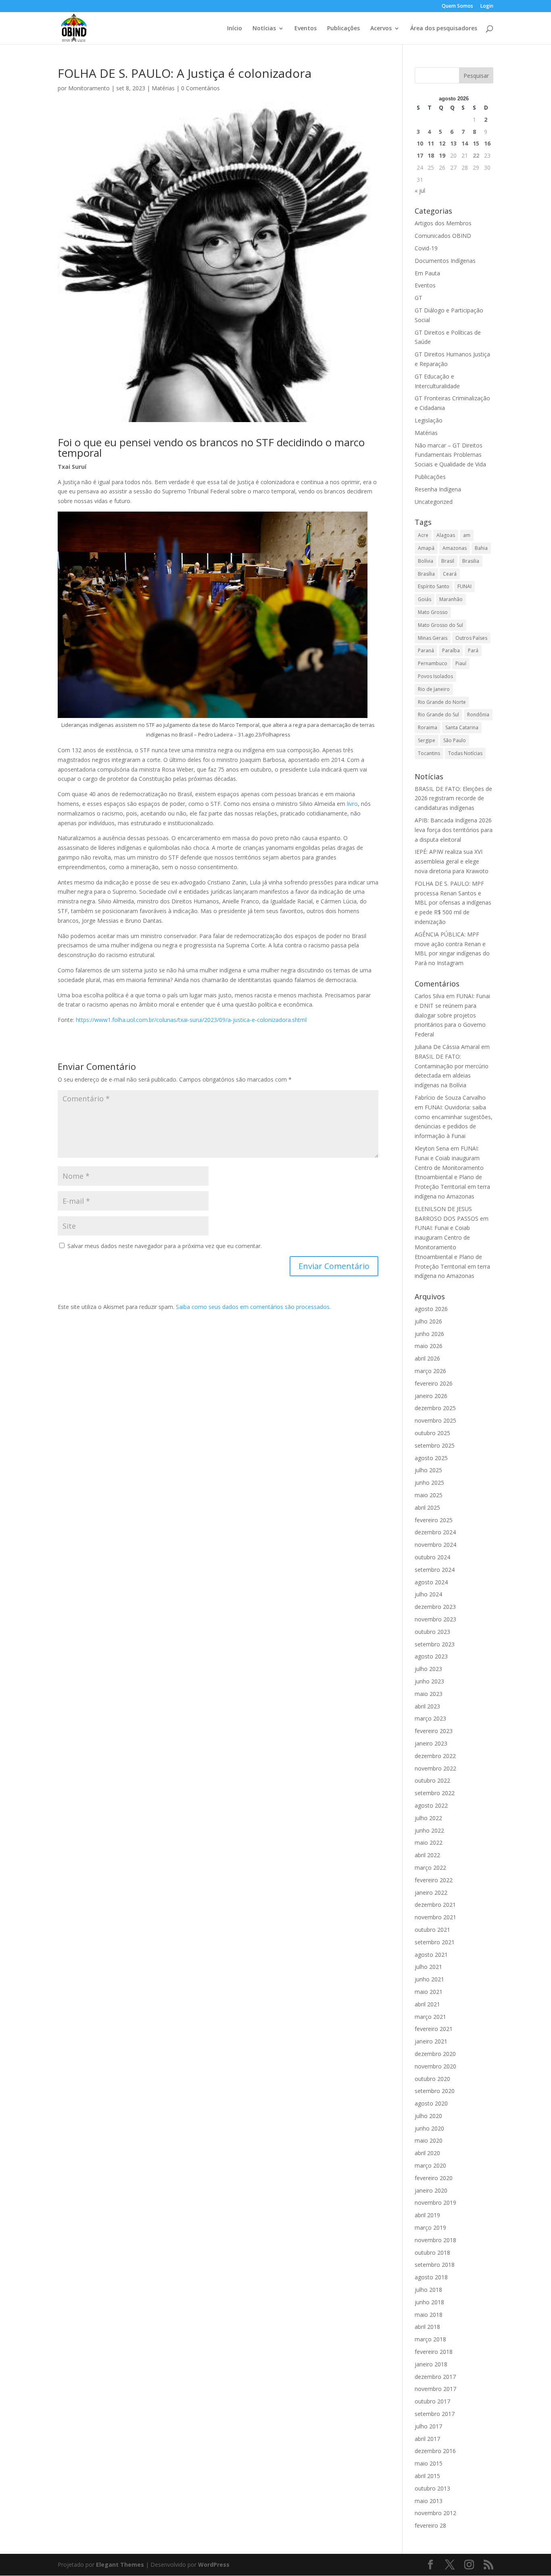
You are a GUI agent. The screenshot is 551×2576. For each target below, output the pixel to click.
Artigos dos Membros (443, 223)
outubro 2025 (432, 1433)
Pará (473, 650)
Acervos (381, 29)
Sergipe (427, 740)
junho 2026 (429, 1334)
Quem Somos (457, 6)
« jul (420, 190)
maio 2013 (429, 2501)
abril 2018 (427, 2327)
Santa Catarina (462, 727)
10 (420, 143)
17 (420, 155)
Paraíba (451, 650)
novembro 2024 (435, 1545)
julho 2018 (428, 2290)
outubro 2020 (432, 2079)
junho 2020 (429, 2128)
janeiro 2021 (431, 2041)
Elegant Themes (120, 2565)
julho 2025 (428, 1470)
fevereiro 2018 (434, 2352)
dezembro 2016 (435, 2451)
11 (431, 143)
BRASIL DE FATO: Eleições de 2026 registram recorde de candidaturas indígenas (453, 798)
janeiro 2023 (431, 1743)
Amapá (426, 548)
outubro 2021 (432, 1930)
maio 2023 (429, 1694)
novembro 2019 (435, 2203)
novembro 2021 (435, 1917)
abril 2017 (427, 2439)
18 (431, 155)
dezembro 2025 (435, 1408)
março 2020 (430, 2165)
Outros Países (471, 638)
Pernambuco (433, 663)
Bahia (481, 548)
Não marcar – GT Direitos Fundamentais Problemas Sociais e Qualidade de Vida (450, 455)
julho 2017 (428, 2426)
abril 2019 (427, 2215)
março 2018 (430, 2339)
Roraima (428, 727)
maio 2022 (429, 1843)
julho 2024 (428, 1594)
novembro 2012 (435, 2513)
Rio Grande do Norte (442, 702)
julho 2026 (428, 1321)
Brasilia (471, 561)
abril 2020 (427, 2153)
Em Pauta (427, 273)
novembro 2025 (435, 1420)
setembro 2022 (435, 1793)
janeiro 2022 (431, 1892)
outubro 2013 (432, 2488)
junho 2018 (429, 2302)
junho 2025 (429, 1483)
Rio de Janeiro (434, 689)
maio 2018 (429, 2315)
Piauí (461, 663)
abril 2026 (427, 1358)
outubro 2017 (432, 2401)
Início (235, 29)
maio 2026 (429, 1346)
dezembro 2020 (435, 2054)
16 (487, 143)
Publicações (343, 29)
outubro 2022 (432, 1780)
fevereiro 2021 (434, 2029)
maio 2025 (429, 1495)
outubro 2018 (432, 2252)
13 (453, 143)
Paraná (426, 650)
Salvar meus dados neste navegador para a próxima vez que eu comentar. (165, 1246)
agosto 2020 (431, 2103)
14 (465, 143)
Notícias (264, 29)
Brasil (448, 561)
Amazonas (455, 548)
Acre (423, 535)
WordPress (214, 2565)
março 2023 (430, 1718)
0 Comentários (200, 88)
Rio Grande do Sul (438, 715)
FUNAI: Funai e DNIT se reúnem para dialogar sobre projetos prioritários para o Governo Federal (452, 1015)
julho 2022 (428, 1818)
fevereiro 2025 (434, 1520)
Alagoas (446, 535)
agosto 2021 (431, 1955)
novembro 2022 (435, 1768)
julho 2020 (428, 2116)
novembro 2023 (435, 1619)
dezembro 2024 (435, 1532)
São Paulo (455, 740)
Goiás (425, 599)
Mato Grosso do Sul (440, 625)
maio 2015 (429, 2463)
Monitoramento (89, 88)
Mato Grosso (433, 612)
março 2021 (430, 2017)
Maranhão (451, 599)
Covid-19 (426, 248)
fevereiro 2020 (434, 2178)
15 (476, 143)
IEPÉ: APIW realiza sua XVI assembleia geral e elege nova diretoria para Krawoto (452, 861)
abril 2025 (427, 1508)
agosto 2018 (431, 2277)
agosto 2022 (431, 1805)
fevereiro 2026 (434, 1383)
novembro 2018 (435, 2240)
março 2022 (430, 1867)
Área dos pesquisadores (444, 29)
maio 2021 (429, 1992)
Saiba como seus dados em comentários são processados (253, 1307)
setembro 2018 (435, 2265)
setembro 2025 (435, 1445)
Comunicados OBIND (443, 236)
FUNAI (464, 586)
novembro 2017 (435, 2389)
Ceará (450, 574)
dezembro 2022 (435, 1756)
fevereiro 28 (430, 2525)
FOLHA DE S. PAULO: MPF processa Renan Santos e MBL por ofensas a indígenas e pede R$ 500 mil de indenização (453, 903)
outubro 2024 (432, 1557)
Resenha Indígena (438, 489)
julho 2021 (428, 1967)
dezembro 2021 (435, 1905)
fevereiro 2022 (434, 1880)
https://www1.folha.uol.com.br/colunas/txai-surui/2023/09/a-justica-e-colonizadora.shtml (191, 1020)
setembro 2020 (435, 2091)
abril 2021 (427, 2004)
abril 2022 (427, 1855)
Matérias (163, 88)
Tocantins (429, 753)
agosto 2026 (431, 1309)
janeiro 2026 (431, 1396)
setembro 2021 (435, 1942)
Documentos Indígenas (445, 261)
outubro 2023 (432, 1632)
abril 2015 (427, 2476)
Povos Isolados (435, 676)
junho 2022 (429, 1830)
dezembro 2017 (435, 2377)
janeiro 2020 (431, 2190)
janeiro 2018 (431, 2364)
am (467, 535)
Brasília (426, 574)
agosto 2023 (431, 1656)
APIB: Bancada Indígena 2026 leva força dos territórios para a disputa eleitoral (454, 830)
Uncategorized (434, 502)
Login (487, 6)
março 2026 (430, 1371)
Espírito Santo (434, 586)
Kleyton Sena (432, 1148)
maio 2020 (429, 2140)
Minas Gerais (433, 638)
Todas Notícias (465, 753)
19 (442, 155)
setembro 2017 (435, 2414)
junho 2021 (429, 1979)
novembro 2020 (435, 2066)
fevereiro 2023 (434, 1731)
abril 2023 (427, 1706)
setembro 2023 (435, 1644)
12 (442, 143)
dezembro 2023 (435, 1607)
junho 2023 (429, 1681)
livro (352, 804)
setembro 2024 (435, 1570)
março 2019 (430, 2227)
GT (418, 298)
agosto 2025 (431, 1458)
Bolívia (426, 561)
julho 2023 (428, 1669)
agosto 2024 (431, 1582)
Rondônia (478, 715)
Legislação (429, 420)
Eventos (306, 29)
